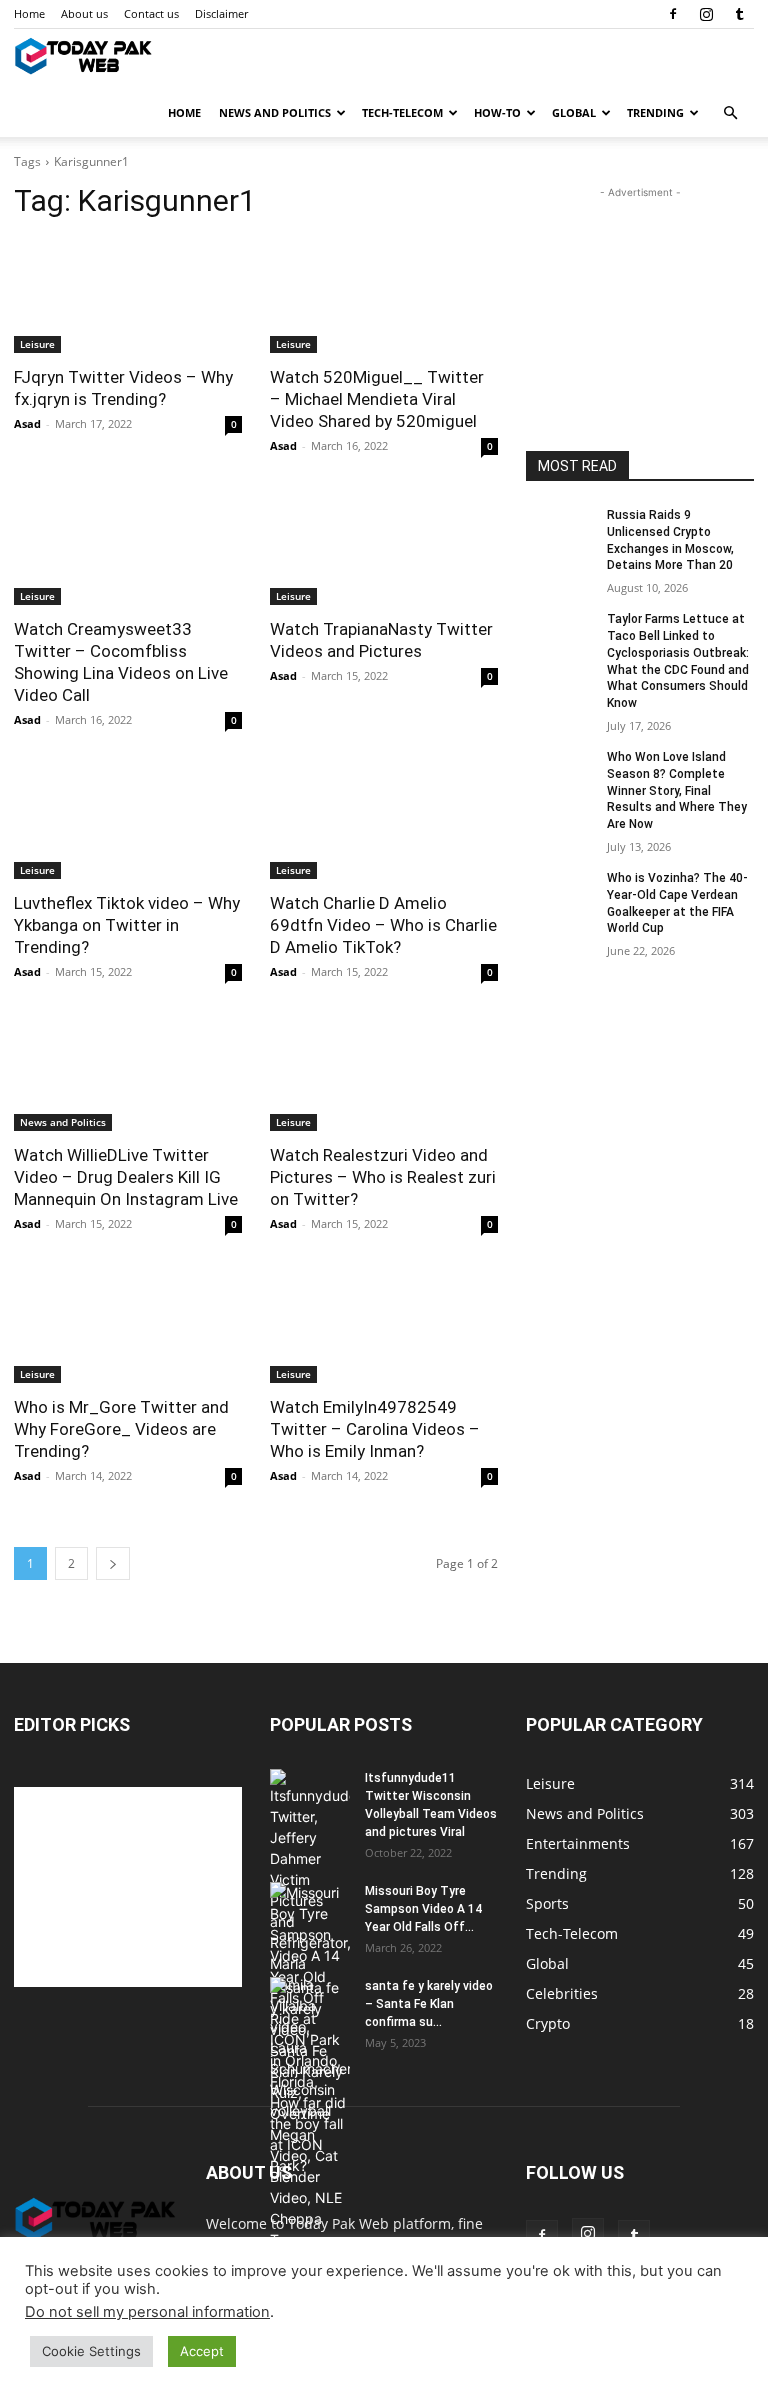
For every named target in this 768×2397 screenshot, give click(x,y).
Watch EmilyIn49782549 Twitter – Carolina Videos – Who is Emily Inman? (375, 1429)
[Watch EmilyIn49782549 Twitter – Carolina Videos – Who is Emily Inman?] (384, 1326)
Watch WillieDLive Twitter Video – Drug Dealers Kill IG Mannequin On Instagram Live (126, 1177)
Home (29, 13)
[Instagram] (706, 14)
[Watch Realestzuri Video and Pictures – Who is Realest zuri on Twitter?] (384, 1074)
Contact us (151, 13)
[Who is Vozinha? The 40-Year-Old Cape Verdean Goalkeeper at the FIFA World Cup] (560, 894)
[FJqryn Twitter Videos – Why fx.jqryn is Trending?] (128, 296)
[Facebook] (673, 14)
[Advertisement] (640, 303)
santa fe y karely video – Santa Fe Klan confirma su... (429, 2004)
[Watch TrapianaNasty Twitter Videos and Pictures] (384, 548)
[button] (730, 113)
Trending (655, 112)
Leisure (37, 344)
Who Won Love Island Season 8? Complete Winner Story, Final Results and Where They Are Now (677, 790)
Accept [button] (202, 2351)
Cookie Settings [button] (91, 2351)
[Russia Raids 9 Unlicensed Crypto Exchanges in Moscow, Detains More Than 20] (560, 531)
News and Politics (275, 112)
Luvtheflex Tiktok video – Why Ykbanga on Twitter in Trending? (127, 925)
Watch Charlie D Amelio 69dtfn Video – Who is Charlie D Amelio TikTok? (383, 925)
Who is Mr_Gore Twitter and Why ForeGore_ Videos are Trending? (121, 1429)
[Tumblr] (739, 14)
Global (574, 112)
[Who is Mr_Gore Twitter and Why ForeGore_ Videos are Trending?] (128, 1326)
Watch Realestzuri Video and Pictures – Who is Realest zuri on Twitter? (383, 1177)
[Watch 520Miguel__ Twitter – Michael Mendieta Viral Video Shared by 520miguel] (384, 296)
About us (84, 13)
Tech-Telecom (402, 112)
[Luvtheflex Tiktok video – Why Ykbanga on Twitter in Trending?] (128, 822)
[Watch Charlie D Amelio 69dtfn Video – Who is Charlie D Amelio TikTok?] (384, 822)
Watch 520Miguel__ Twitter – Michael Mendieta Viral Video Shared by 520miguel (377, 399)
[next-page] (113, 1563)
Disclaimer (221, 13)
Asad (27, 423)
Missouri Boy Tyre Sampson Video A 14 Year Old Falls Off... (423, 1909)
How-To (497, 112)
